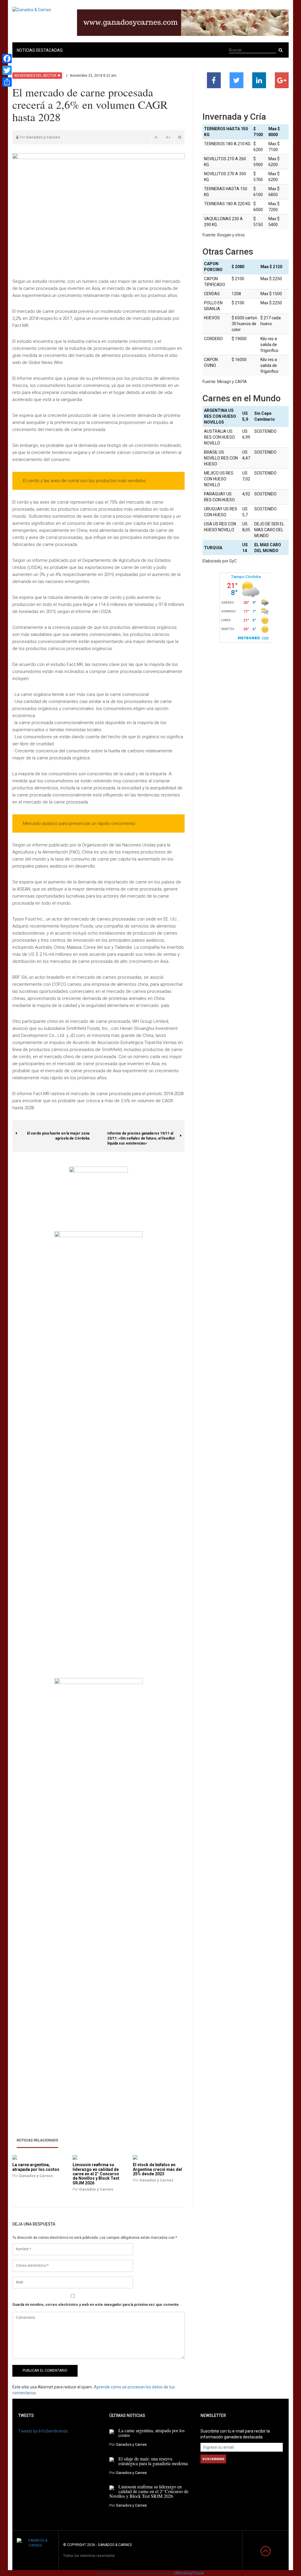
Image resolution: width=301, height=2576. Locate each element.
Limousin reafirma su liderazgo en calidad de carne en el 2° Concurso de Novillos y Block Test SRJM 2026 (96, 2174)
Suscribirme (213, 2459)
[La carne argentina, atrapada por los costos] (112, 2431)
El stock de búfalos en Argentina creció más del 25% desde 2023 (157, 2169)
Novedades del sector (35, 76)
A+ (168, 137)
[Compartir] (7, 82)
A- (157, 137)
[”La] (15, 2157)
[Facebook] (7, 59)
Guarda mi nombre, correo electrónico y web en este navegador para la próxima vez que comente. (96, 2305)
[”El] (135, 2157)
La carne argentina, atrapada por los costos (36, 2167)
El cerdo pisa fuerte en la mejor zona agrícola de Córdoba (63, 1133)
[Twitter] (7, 70)
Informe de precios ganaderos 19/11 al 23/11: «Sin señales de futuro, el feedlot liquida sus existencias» (141, 1136)
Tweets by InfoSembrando (43, 2431)
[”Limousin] (75, 2157)
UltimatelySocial (189, 2573)
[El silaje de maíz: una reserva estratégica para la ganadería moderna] (112, 2459)
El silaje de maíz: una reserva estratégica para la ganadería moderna (153, 2461)
